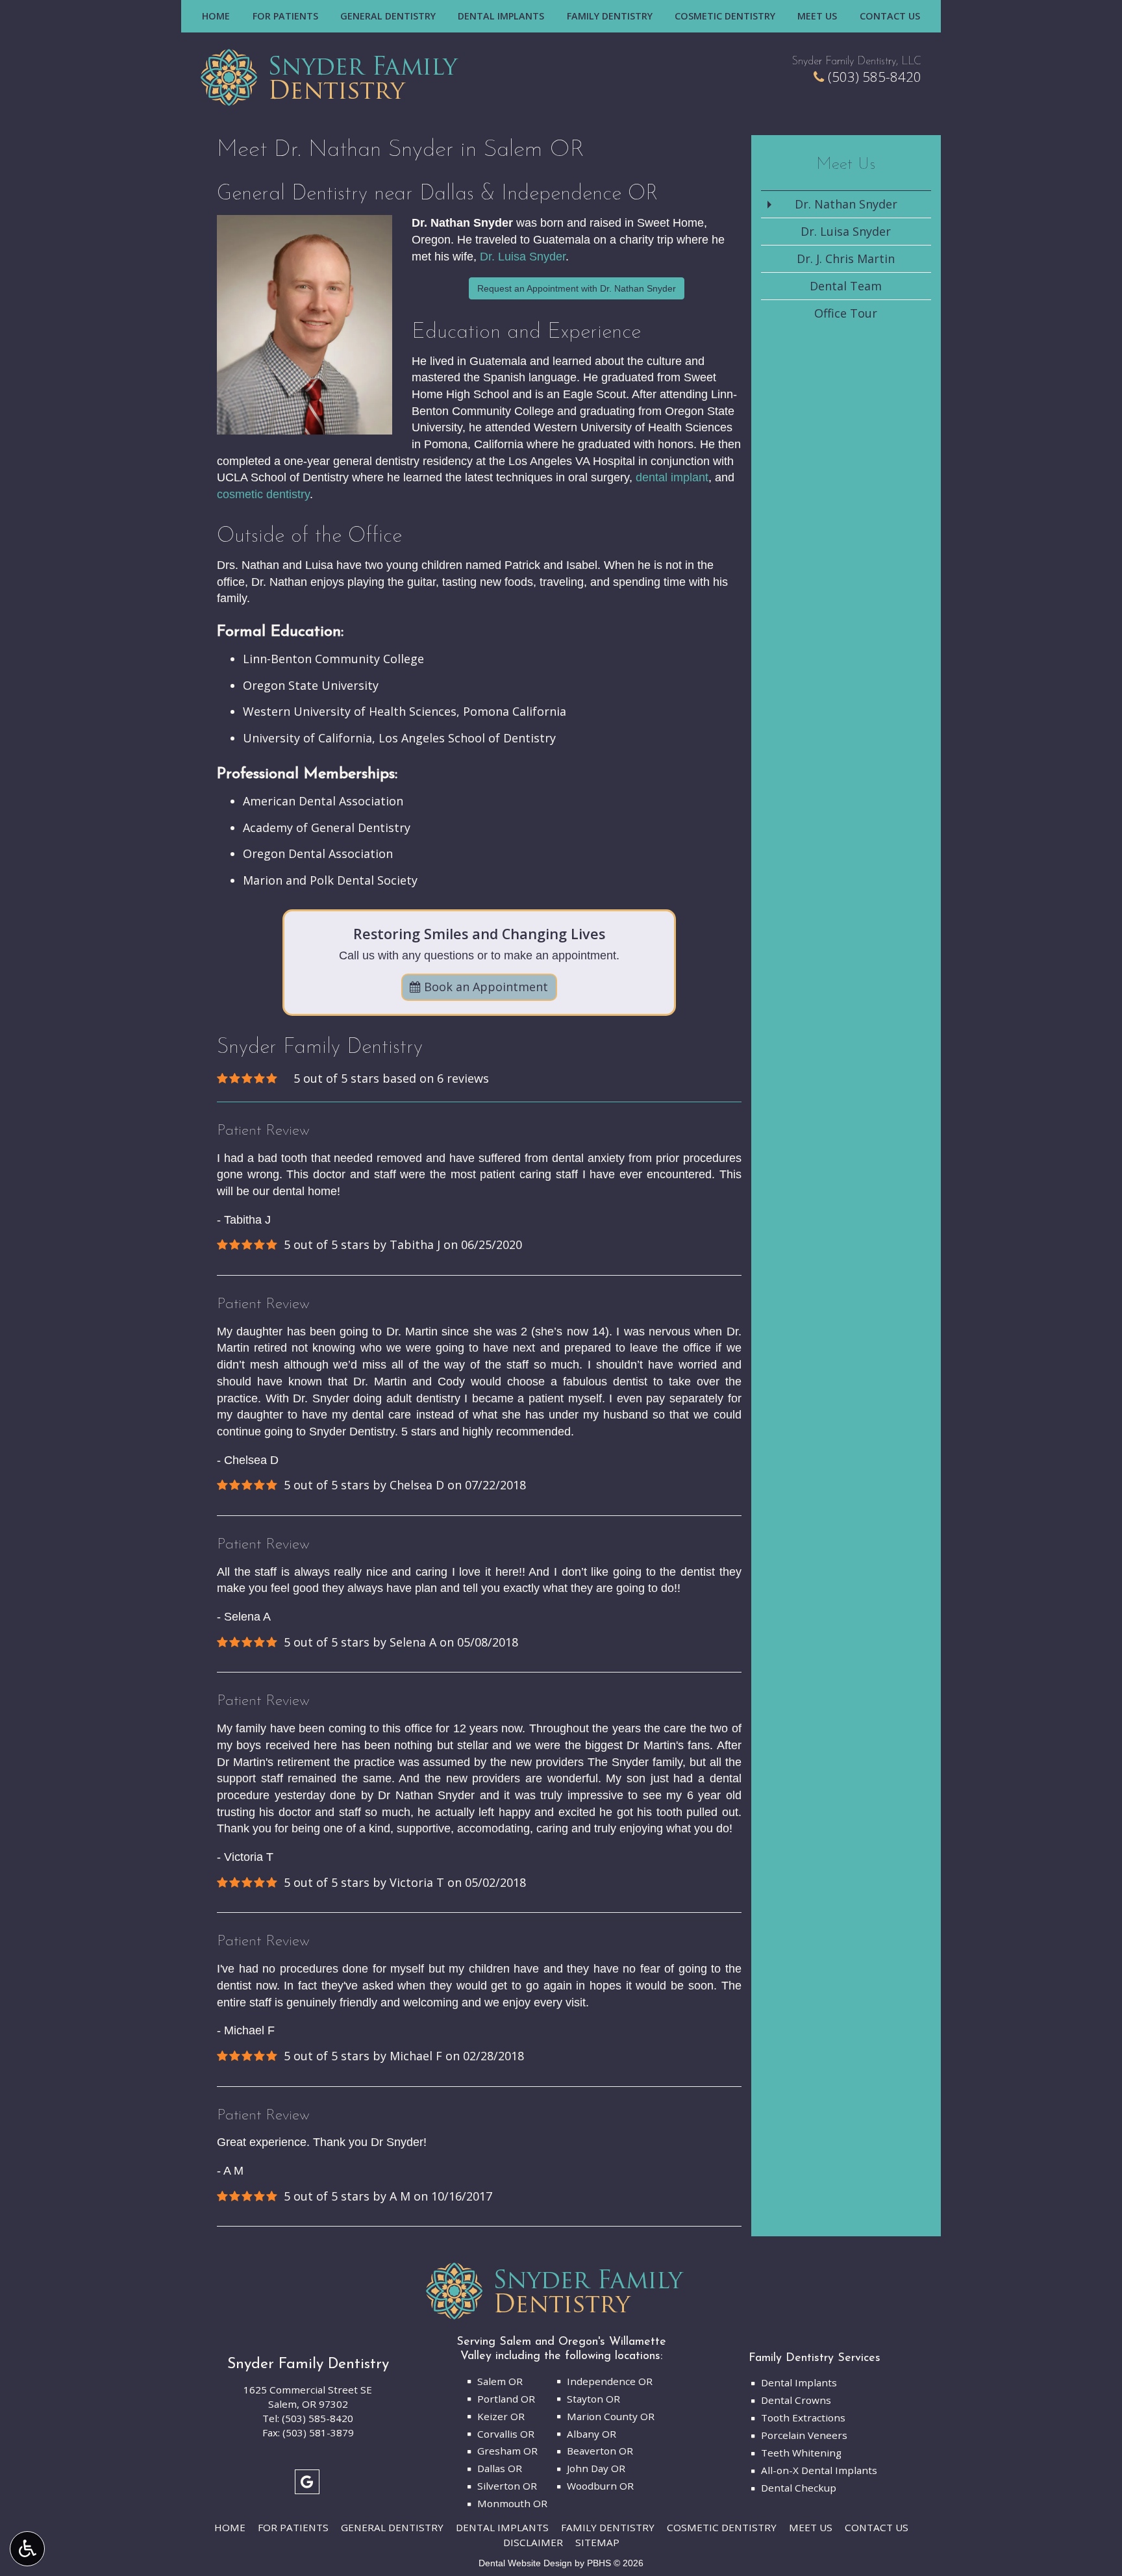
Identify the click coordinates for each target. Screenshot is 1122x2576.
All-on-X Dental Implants (819, 2470)
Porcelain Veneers (804, 2435)
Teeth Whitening (801, 2453)
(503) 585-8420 (875, 77)
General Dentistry (388, 16)
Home (216, 16)
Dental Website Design (525, 2563)
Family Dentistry (610, 16)
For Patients (285, 16)
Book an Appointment (484, 987)
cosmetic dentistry (263, 494)
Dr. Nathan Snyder (846, 204)
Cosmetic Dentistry (725, 16)
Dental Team (846, 286)
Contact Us (890, 16)
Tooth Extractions (803, 2418)
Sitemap (597, 2542)
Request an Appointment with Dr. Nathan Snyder (577, 288)
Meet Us (817, 16)
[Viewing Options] (27, 2549)
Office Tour (846, 313)
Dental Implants (501, 16)
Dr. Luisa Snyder (523, 257)
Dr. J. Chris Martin (846, 259)
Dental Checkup (799, 2488)
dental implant (672, 477)
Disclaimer (533, 2542)
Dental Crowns (796, 2400)
